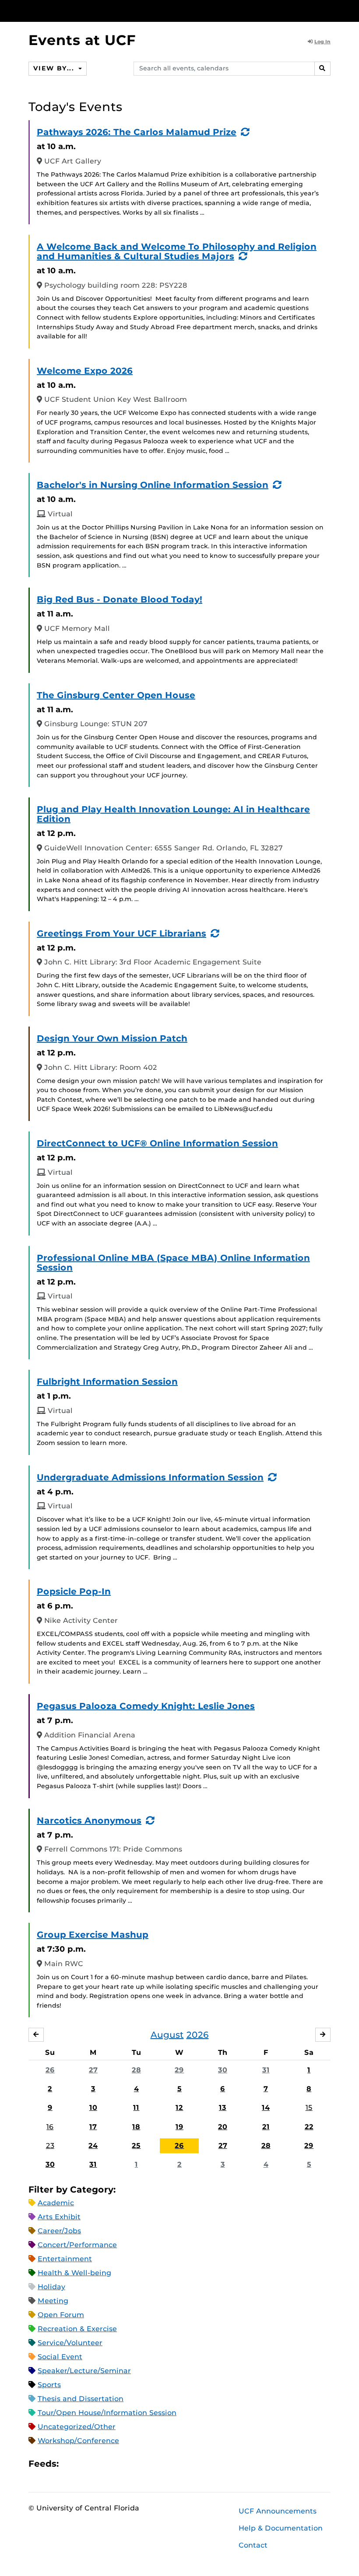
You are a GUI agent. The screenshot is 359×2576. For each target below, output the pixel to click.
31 (266, 2070)
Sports (49, 2385)
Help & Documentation (281, 2528)
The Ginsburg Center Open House (116, 695)
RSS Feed (100, 2464)
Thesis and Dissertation (81, 2399)
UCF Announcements (278, 2511)
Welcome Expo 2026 (85, 371)
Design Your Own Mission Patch (112, 1038)
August (167, 2035)
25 (136, 2146)
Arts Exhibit (59, 2217)
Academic (56, 2203)
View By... (55, 68)
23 (50, 2146)
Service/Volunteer (70, 2343)
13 (223, 2108)
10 (93, 2108)
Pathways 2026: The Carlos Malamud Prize (137, 132)
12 (179, 2108)
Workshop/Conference (78, 2441)
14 (266, 2108)
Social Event (60, 2357)
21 (266, 2127)
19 (179, 2127)
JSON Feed (130, 2464)
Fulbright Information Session (107, 1382)
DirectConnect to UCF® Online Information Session (157, 1143)
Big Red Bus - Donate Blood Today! (120, 599)
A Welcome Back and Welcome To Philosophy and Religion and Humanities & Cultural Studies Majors (177, 251)
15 (309, 2108)
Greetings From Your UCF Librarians (121, 933)
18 (136, 2127)
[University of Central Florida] (87, 11)
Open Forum (61, 2315)
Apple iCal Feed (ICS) (70, 2464)
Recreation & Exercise (77, 2329)
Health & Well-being (74, 2273)
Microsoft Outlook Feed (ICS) (85, 2464)
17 (93, 2127)
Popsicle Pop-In (74, 1591)
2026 (198, 2035)
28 (136, 2070)
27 (93, 2070)
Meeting (53, 2301)
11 (136, 2108)
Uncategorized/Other (77, 2427)
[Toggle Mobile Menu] (328, 10)
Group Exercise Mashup (93, 1935)
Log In (322, 42)
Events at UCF (82, 40)
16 (50, 2127)
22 (309, 2127)
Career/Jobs (59, 2231)
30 (223, 2070)
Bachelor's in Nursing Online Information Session (153, 485)
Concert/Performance (77, 2245)
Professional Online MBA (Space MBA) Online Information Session (173, 1263)
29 (179, 2070)
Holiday (51, 2287)
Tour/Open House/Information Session (107, 2413)
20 (223, 2127)
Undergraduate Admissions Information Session (150, 1477)
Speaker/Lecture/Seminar (84, 2371)
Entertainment (65, 2259)
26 (50, 2070)
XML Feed (115, 2464)
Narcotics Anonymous (89, 1821)
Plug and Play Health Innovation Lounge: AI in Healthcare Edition (173, 814)
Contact (253, 2545)
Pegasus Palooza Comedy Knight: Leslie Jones (146, 1706)
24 (93, 2146)
